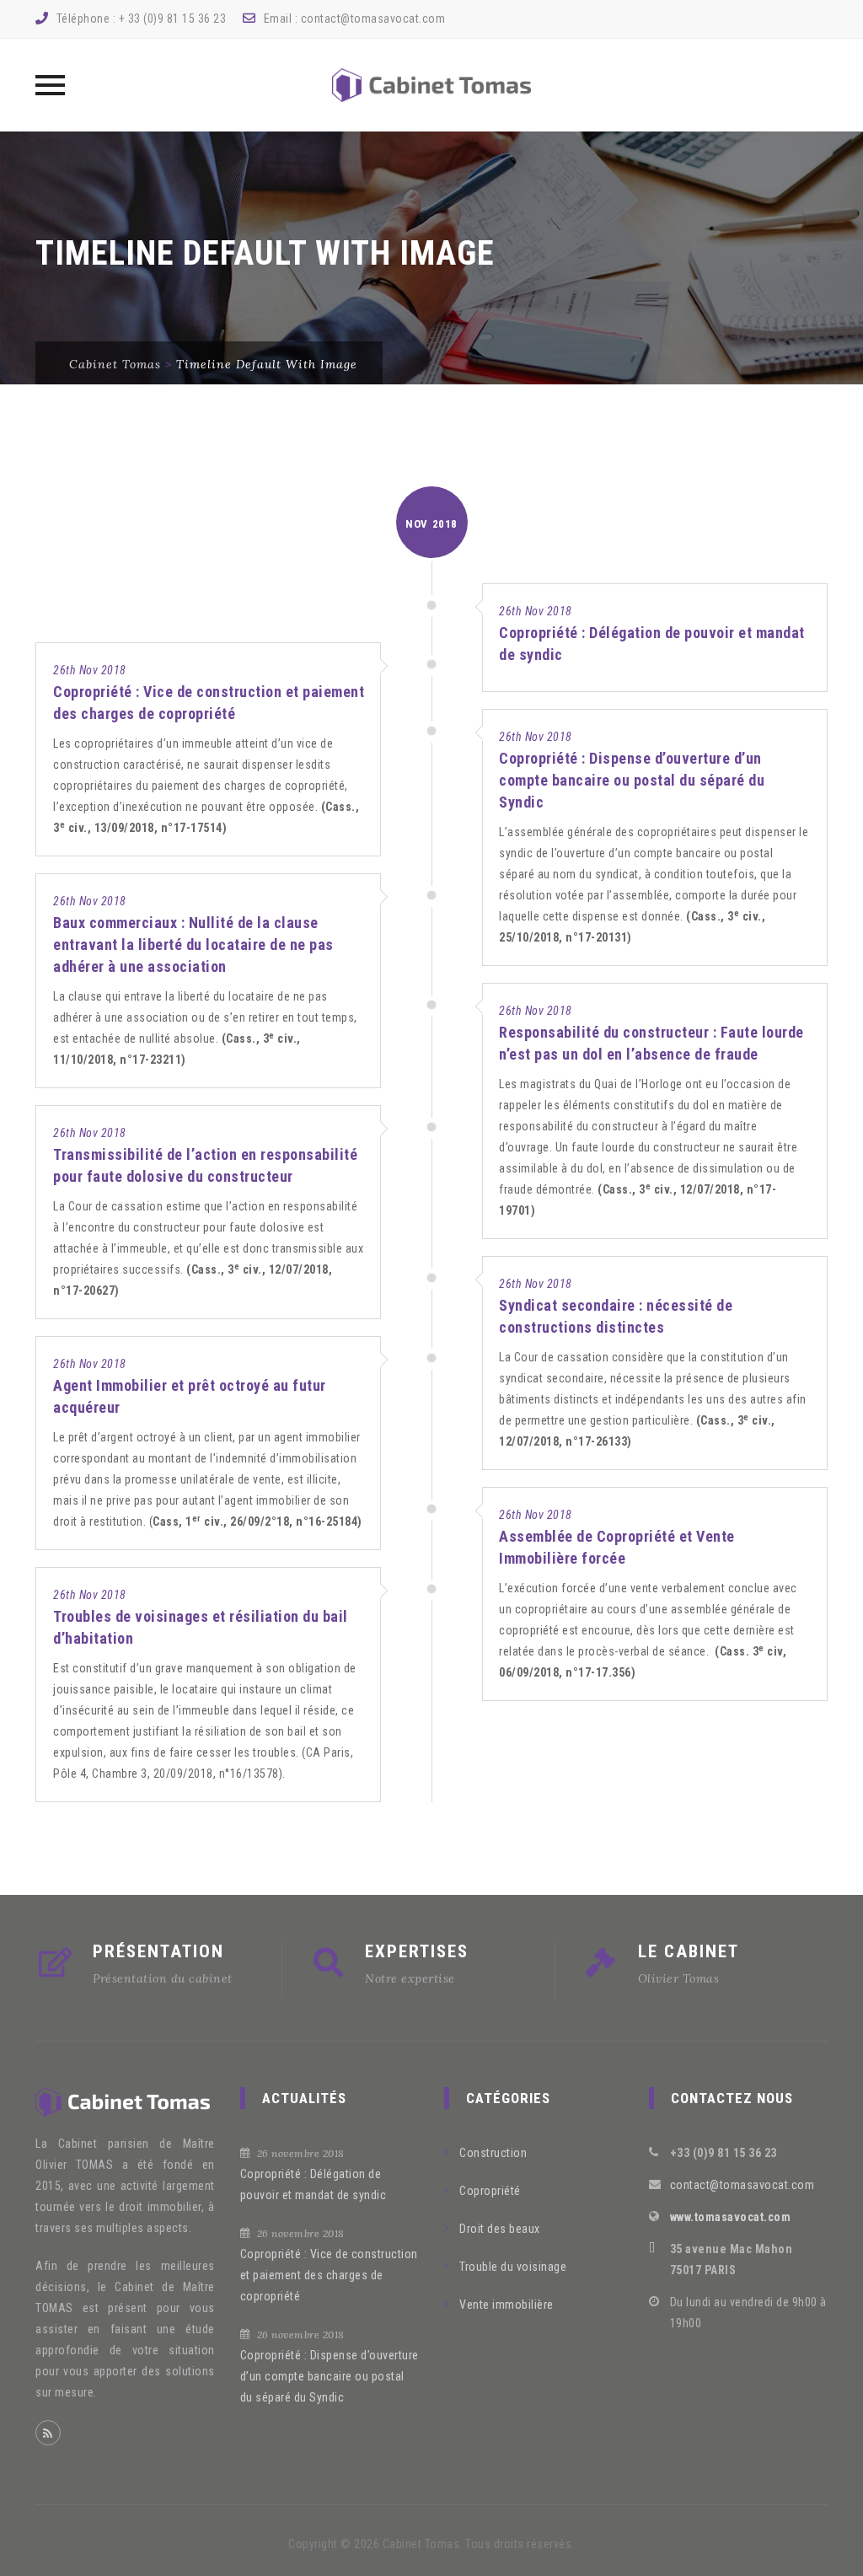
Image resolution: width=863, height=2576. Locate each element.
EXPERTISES (417, 1951)
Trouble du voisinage (513, 2267)
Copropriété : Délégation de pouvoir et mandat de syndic (314, 2184)
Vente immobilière (507, 2305)
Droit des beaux (500, 2229)
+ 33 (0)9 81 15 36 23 (173, 19)
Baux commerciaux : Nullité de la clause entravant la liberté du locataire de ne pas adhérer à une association (193, 945)
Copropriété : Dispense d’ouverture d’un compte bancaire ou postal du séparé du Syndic (632, 780)
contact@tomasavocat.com (373, 19)
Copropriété (490, 2191)
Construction (493, 2153)
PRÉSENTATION (158, 1951)
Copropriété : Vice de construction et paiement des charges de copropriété (329, 2275)
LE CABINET (689, 1951)
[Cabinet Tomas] (431, 85)
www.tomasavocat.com (731, 2217)
